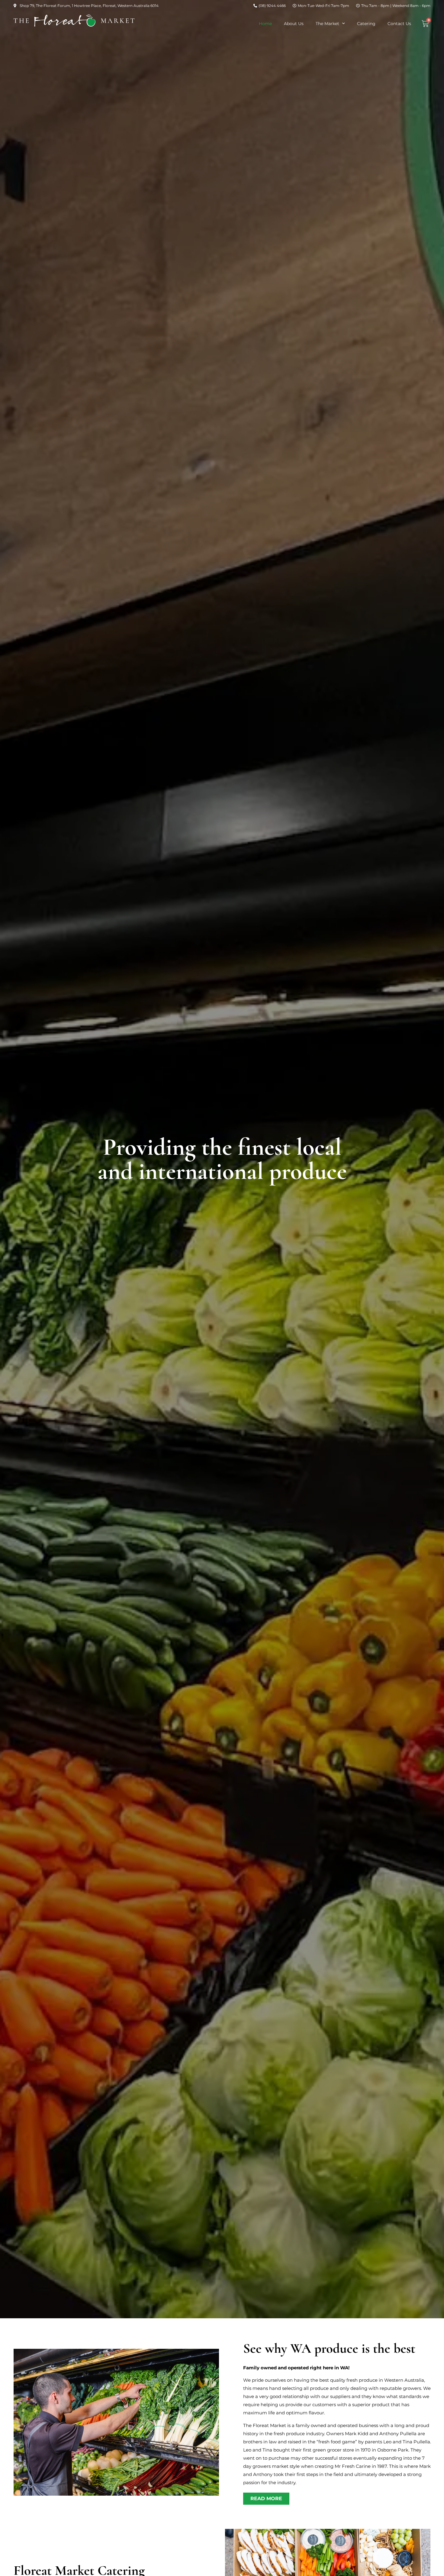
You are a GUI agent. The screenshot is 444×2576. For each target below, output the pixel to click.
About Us (294, 24)
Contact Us (399, 24)
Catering (366, 24)
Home (265, 24)
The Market (327, 24)
